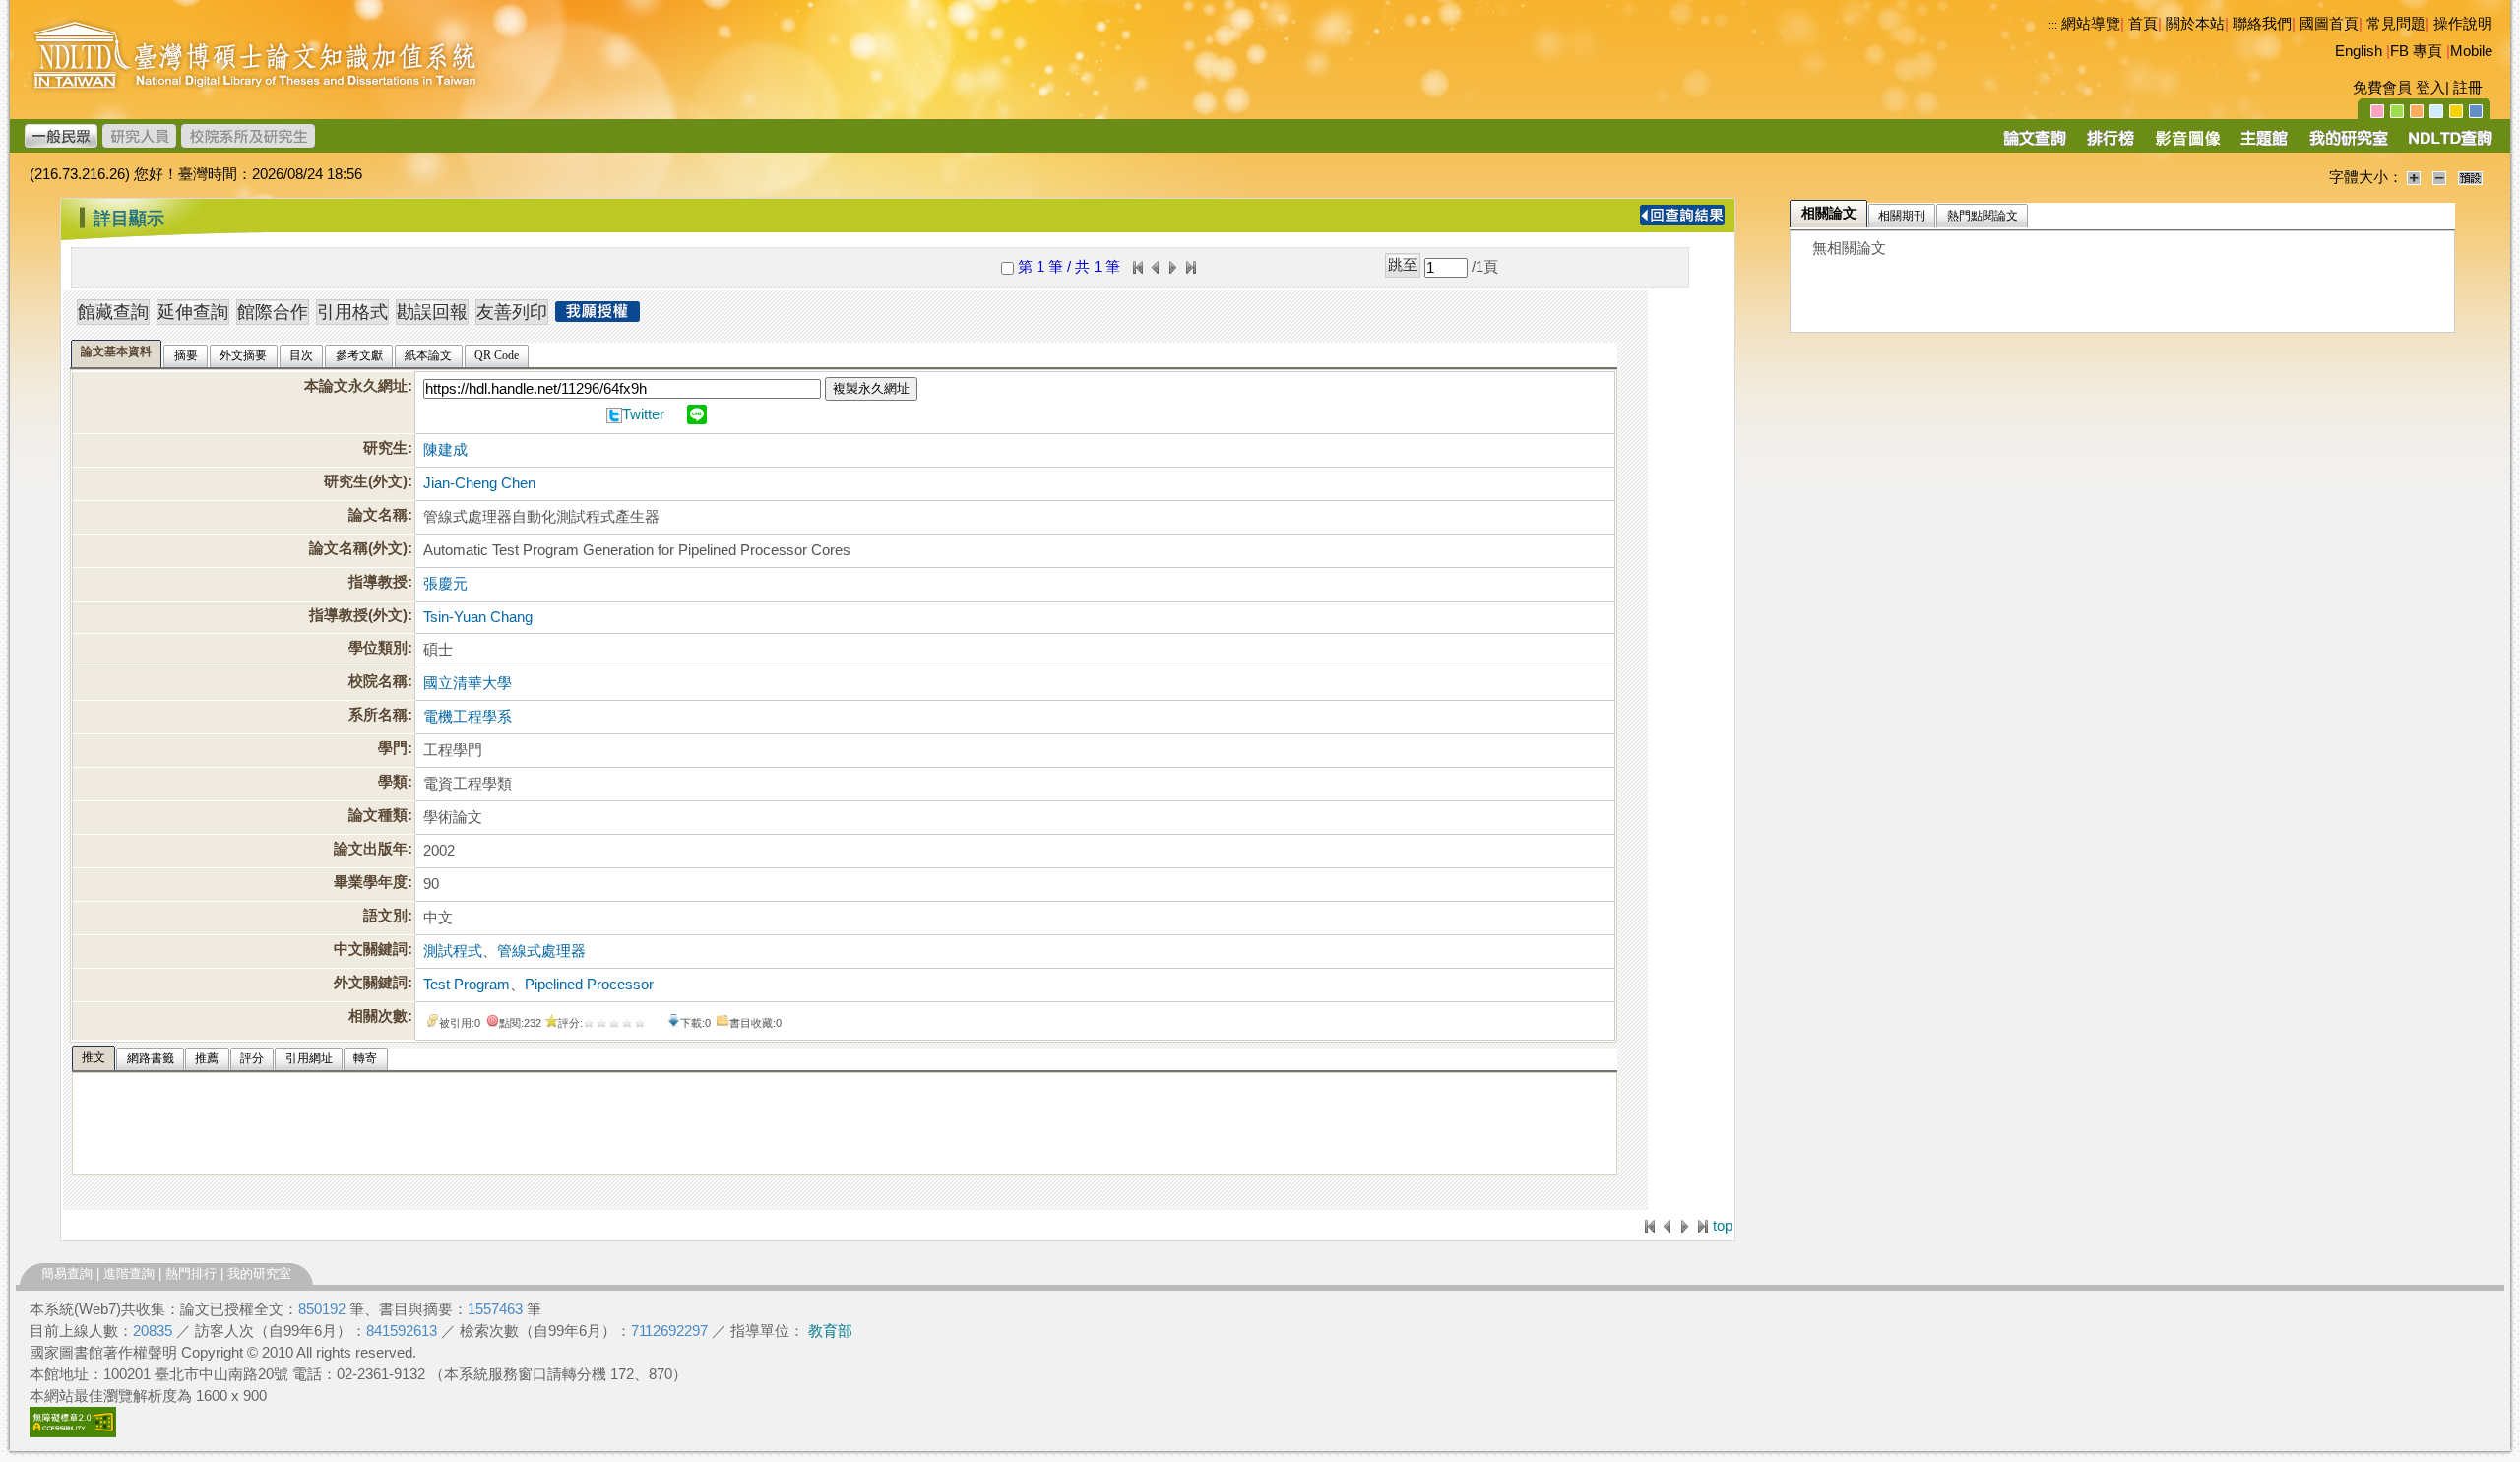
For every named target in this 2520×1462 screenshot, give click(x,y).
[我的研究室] (2348, 145)
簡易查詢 (67, 1273)
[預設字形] (2470, 177)
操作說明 (2463, 24)
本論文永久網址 (356, 386)
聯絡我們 (2262, 24)
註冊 (2468, 88)
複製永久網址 (871, 388)
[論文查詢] (2034, 145)
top (1723, 1226)
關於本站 (2195, 24)
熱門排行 (191, 1273)
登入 (2430, 88)
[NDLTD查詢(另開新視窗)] (2449, 145)
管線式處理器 (541, 951)
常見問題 (2396, 24)
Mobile (2471, 51)
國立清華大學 (468, 683)
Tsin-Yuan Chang (478, 617)
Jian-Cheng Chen (479, 483)
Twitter (643, 414)
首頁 (2143, 24)
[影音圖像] (2188, 145)
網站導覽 (2091, 24)
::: (2053, 25)
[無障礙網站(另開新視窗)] (73, 1432)
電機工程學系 (468, 717)
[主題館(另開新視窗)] (2264, 145)
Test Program (467, 985)
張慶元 (445, 584)
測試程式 (453, 951)
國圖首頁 (2329, 24)
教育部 (830, 1331)
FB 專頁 (2416, 51)
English (2359, 51)
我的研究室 (259, 1273)
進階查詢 (129, 1273)
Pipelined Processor (589, 985)
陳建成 (445, 450)
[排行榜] (2111, 145)
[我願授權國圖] (598, 316)
